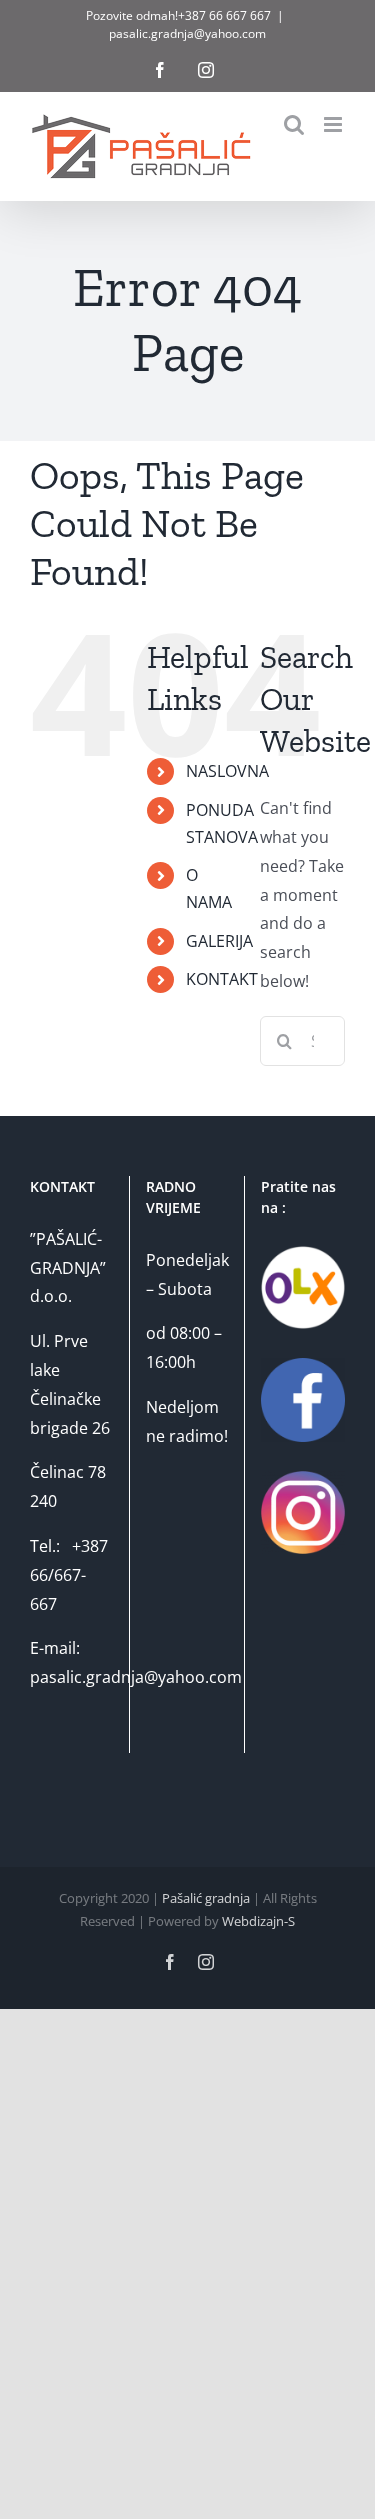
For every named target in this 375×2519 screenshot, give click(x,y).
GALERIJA (219, 941)
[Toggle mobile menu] (334, 124)
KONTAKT (222, 979)
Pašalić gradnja (206, 1898)
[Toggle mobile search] (294, 124)
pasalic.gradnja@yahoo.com (187, 33)
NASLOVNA (227, 771)
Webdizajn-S (258, 1921)
